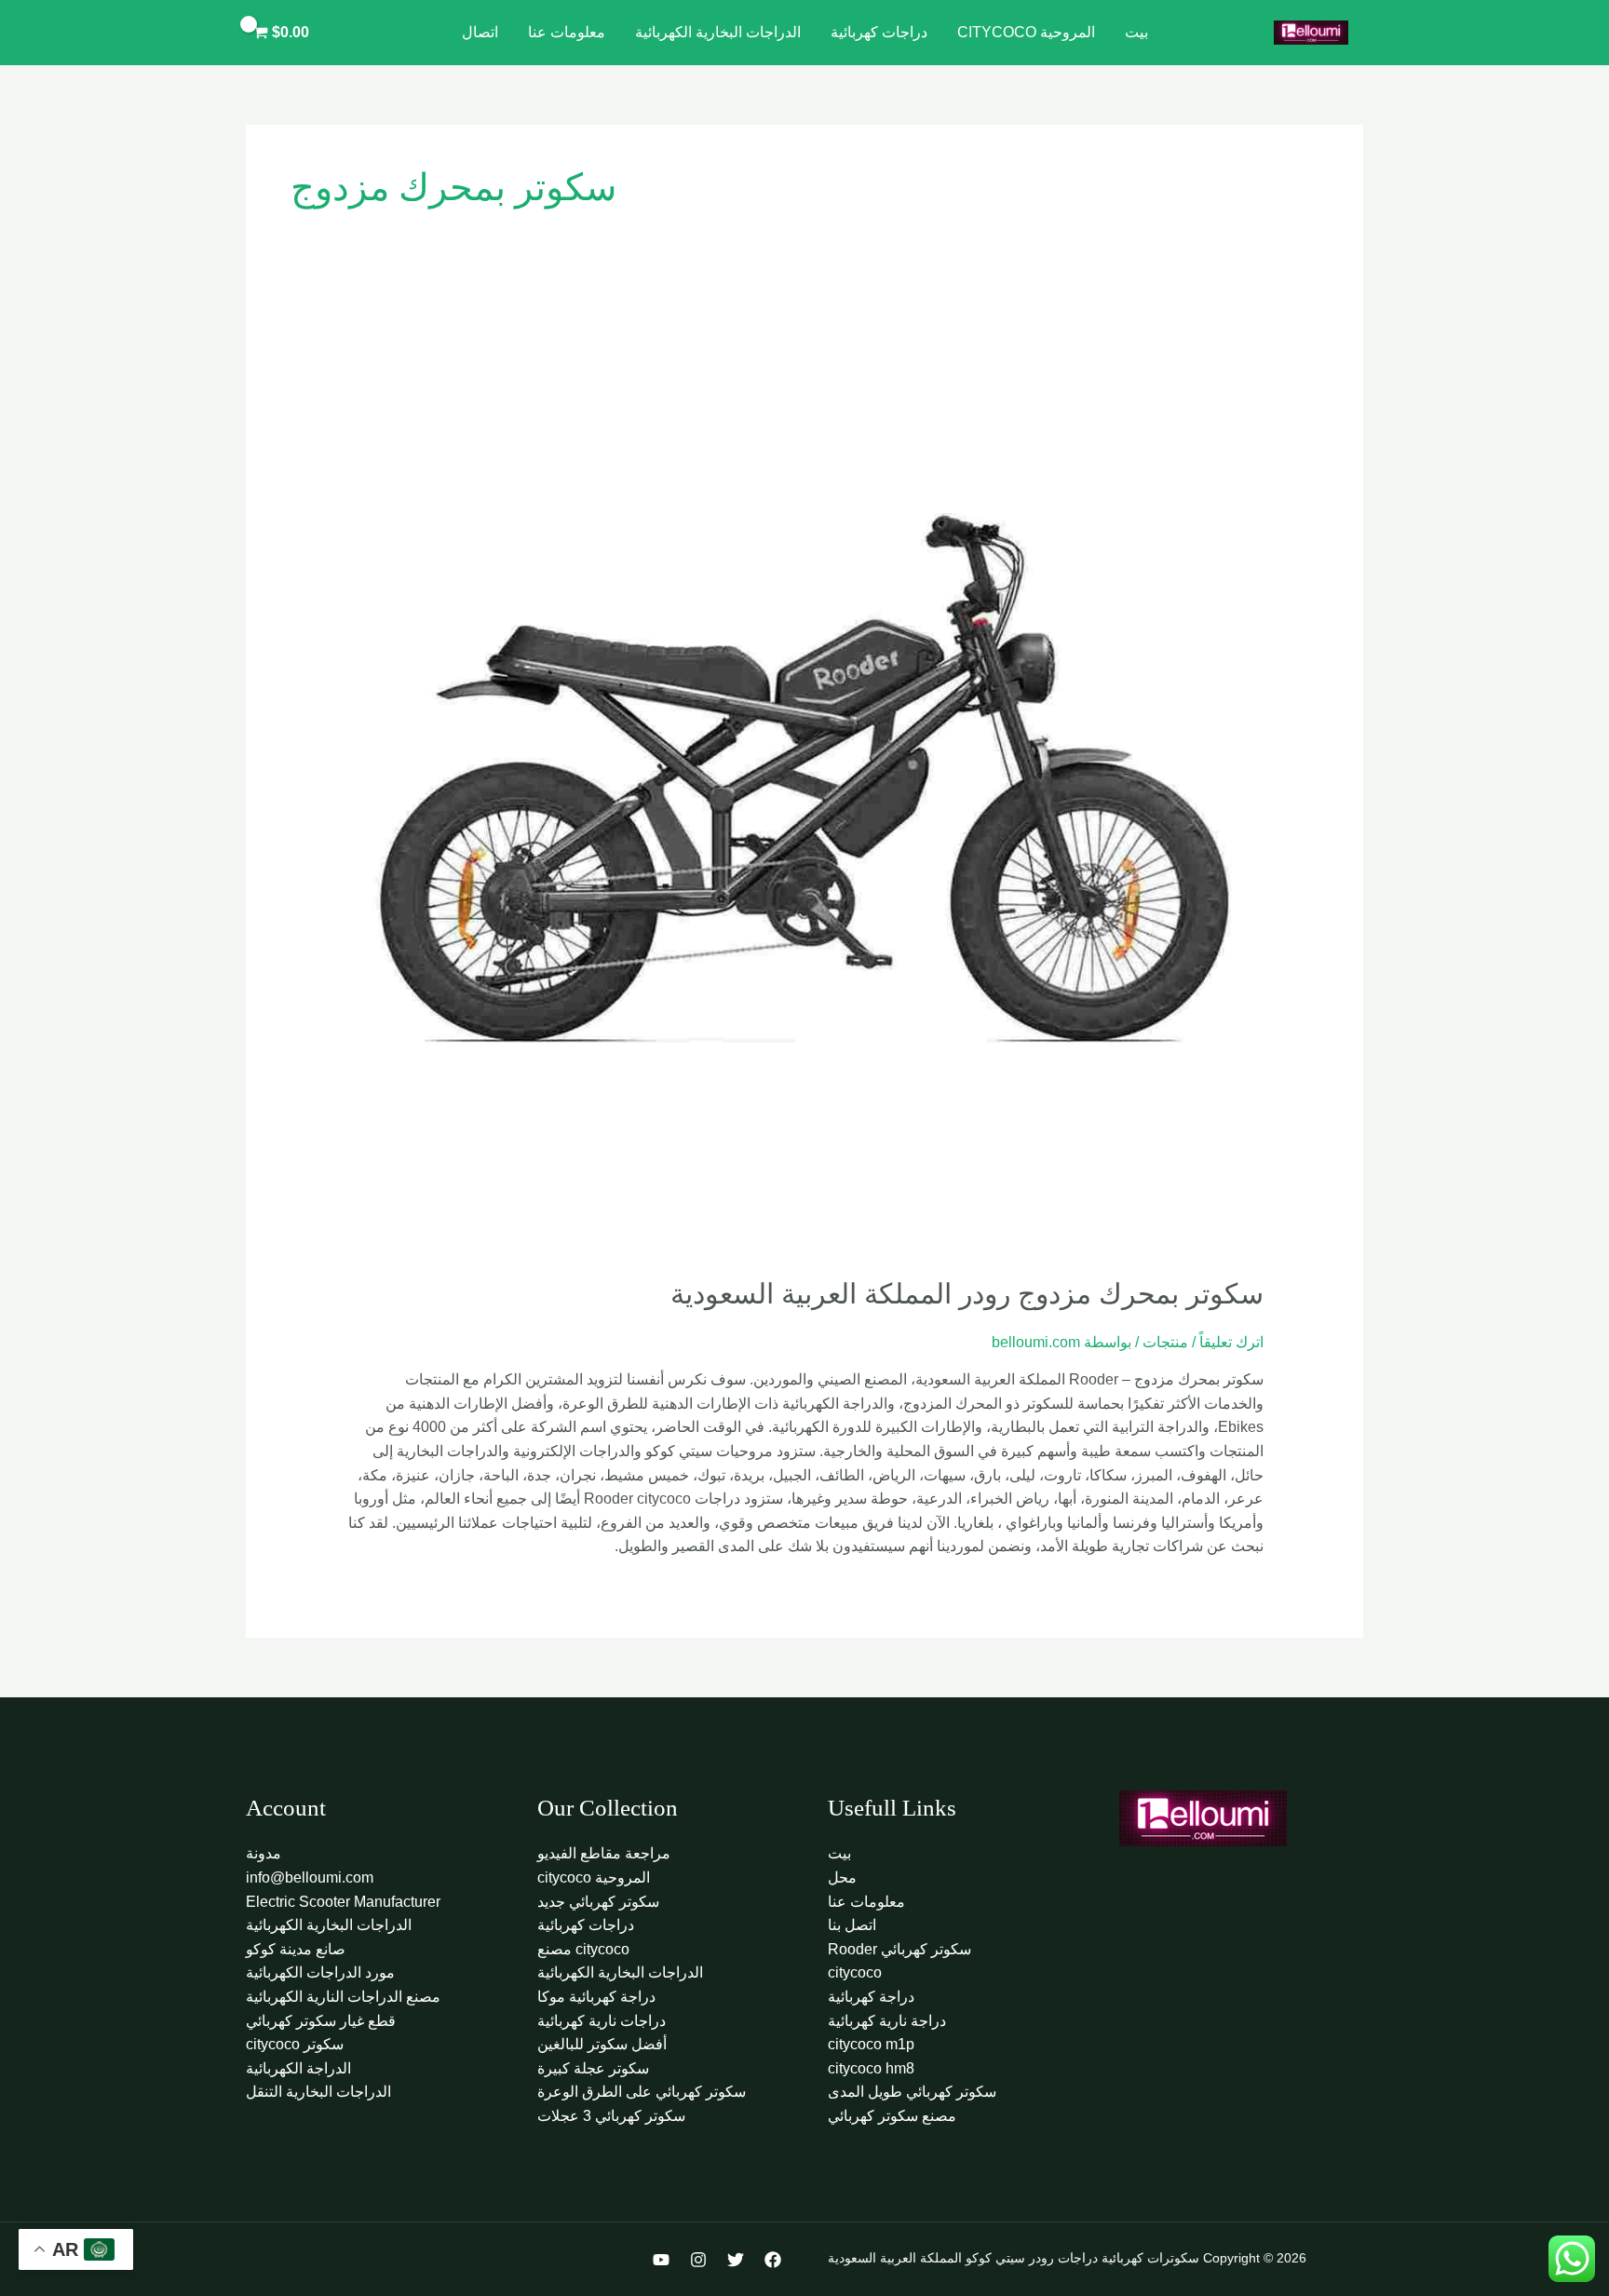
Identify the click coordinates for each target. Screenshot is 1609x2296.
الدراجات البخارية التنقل (318, 2092)
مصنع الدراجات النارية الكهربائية (343, 1997)
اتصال (480, 32)
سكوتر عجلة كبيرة (593, 2068)
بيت (1136, 32)
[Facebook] (773, 2260)
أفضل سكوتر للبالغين (602, 2044)
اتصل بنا (852, 1925)
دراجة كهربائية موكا (596, 1997)
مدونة (264, 1853)
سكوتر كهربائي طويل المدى (912, 2092)
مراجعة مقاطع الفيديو (604, 1853)
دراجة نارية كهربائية (887, 2021)
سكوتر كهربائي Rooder (899, 1949)
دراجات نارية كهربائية (602, 2021)
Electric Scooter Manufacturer (343, 1902)
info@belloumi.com (310, 1877)
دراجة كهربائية (871, 1997)
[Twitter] (736, 2260)
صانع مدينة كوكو (296, 1949)
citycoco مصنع (583, 1949)
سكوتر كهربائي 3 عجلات (611, 2116)
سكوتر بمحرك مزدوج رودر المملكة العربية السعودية (967, 1294)
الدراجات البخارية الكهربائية (718, 32)
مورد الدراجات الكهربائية (320, 1972)
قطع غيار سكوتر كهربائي (321, 2021)
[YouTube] (661, 2260)
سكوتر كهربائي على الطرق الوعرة (642, 2092)
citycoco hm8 (871, 2068)
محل (842, 1877)
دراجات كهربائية (879, 32)
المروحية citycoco (1026, 32)
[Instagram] (698, 2260)
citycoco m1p (871, 2044)
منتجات (1165, 1342)
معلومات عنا (567, 32)
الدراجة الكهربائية (298, 2068)
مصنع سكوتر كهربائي (892, 2116)
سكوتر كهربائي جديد (598, 1902)
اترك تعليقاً (1231, 1342)
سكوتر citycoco (295, 2044)
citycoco (855, 1972)
